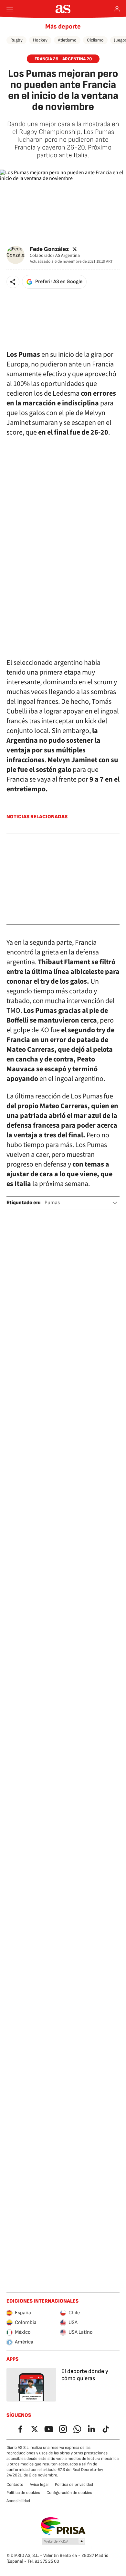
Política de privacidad (74, 2485)
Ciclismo (95, 40)
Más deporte (63, 27)
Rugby (16, 40)
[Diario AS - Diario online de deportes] (63, 9)
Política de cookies (23, 2493)
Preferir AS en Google (59, 282)
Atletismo (67, 40)
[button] (13, 282)
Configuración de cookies (69, 2493)
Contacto (15, 2485)
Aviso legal (39, 2485)
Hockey (40, 40)
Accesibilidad (18, 2501)
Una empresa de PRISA (63, 2526)
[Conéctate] (117, 9)
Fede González (49, 249)
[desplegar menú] (10, 9)
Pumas (52, 1203)
